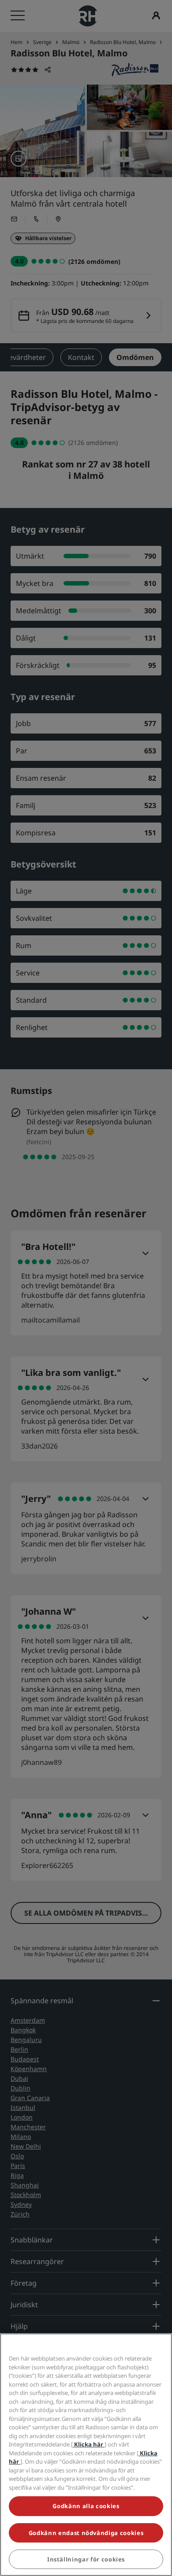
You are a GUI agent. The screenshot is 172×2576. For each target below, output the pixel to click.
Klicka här (89, 2444)
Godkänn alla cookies (86, 2506)
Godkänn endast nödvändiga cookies (86, 2533)
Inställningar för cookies (86, 2559)
